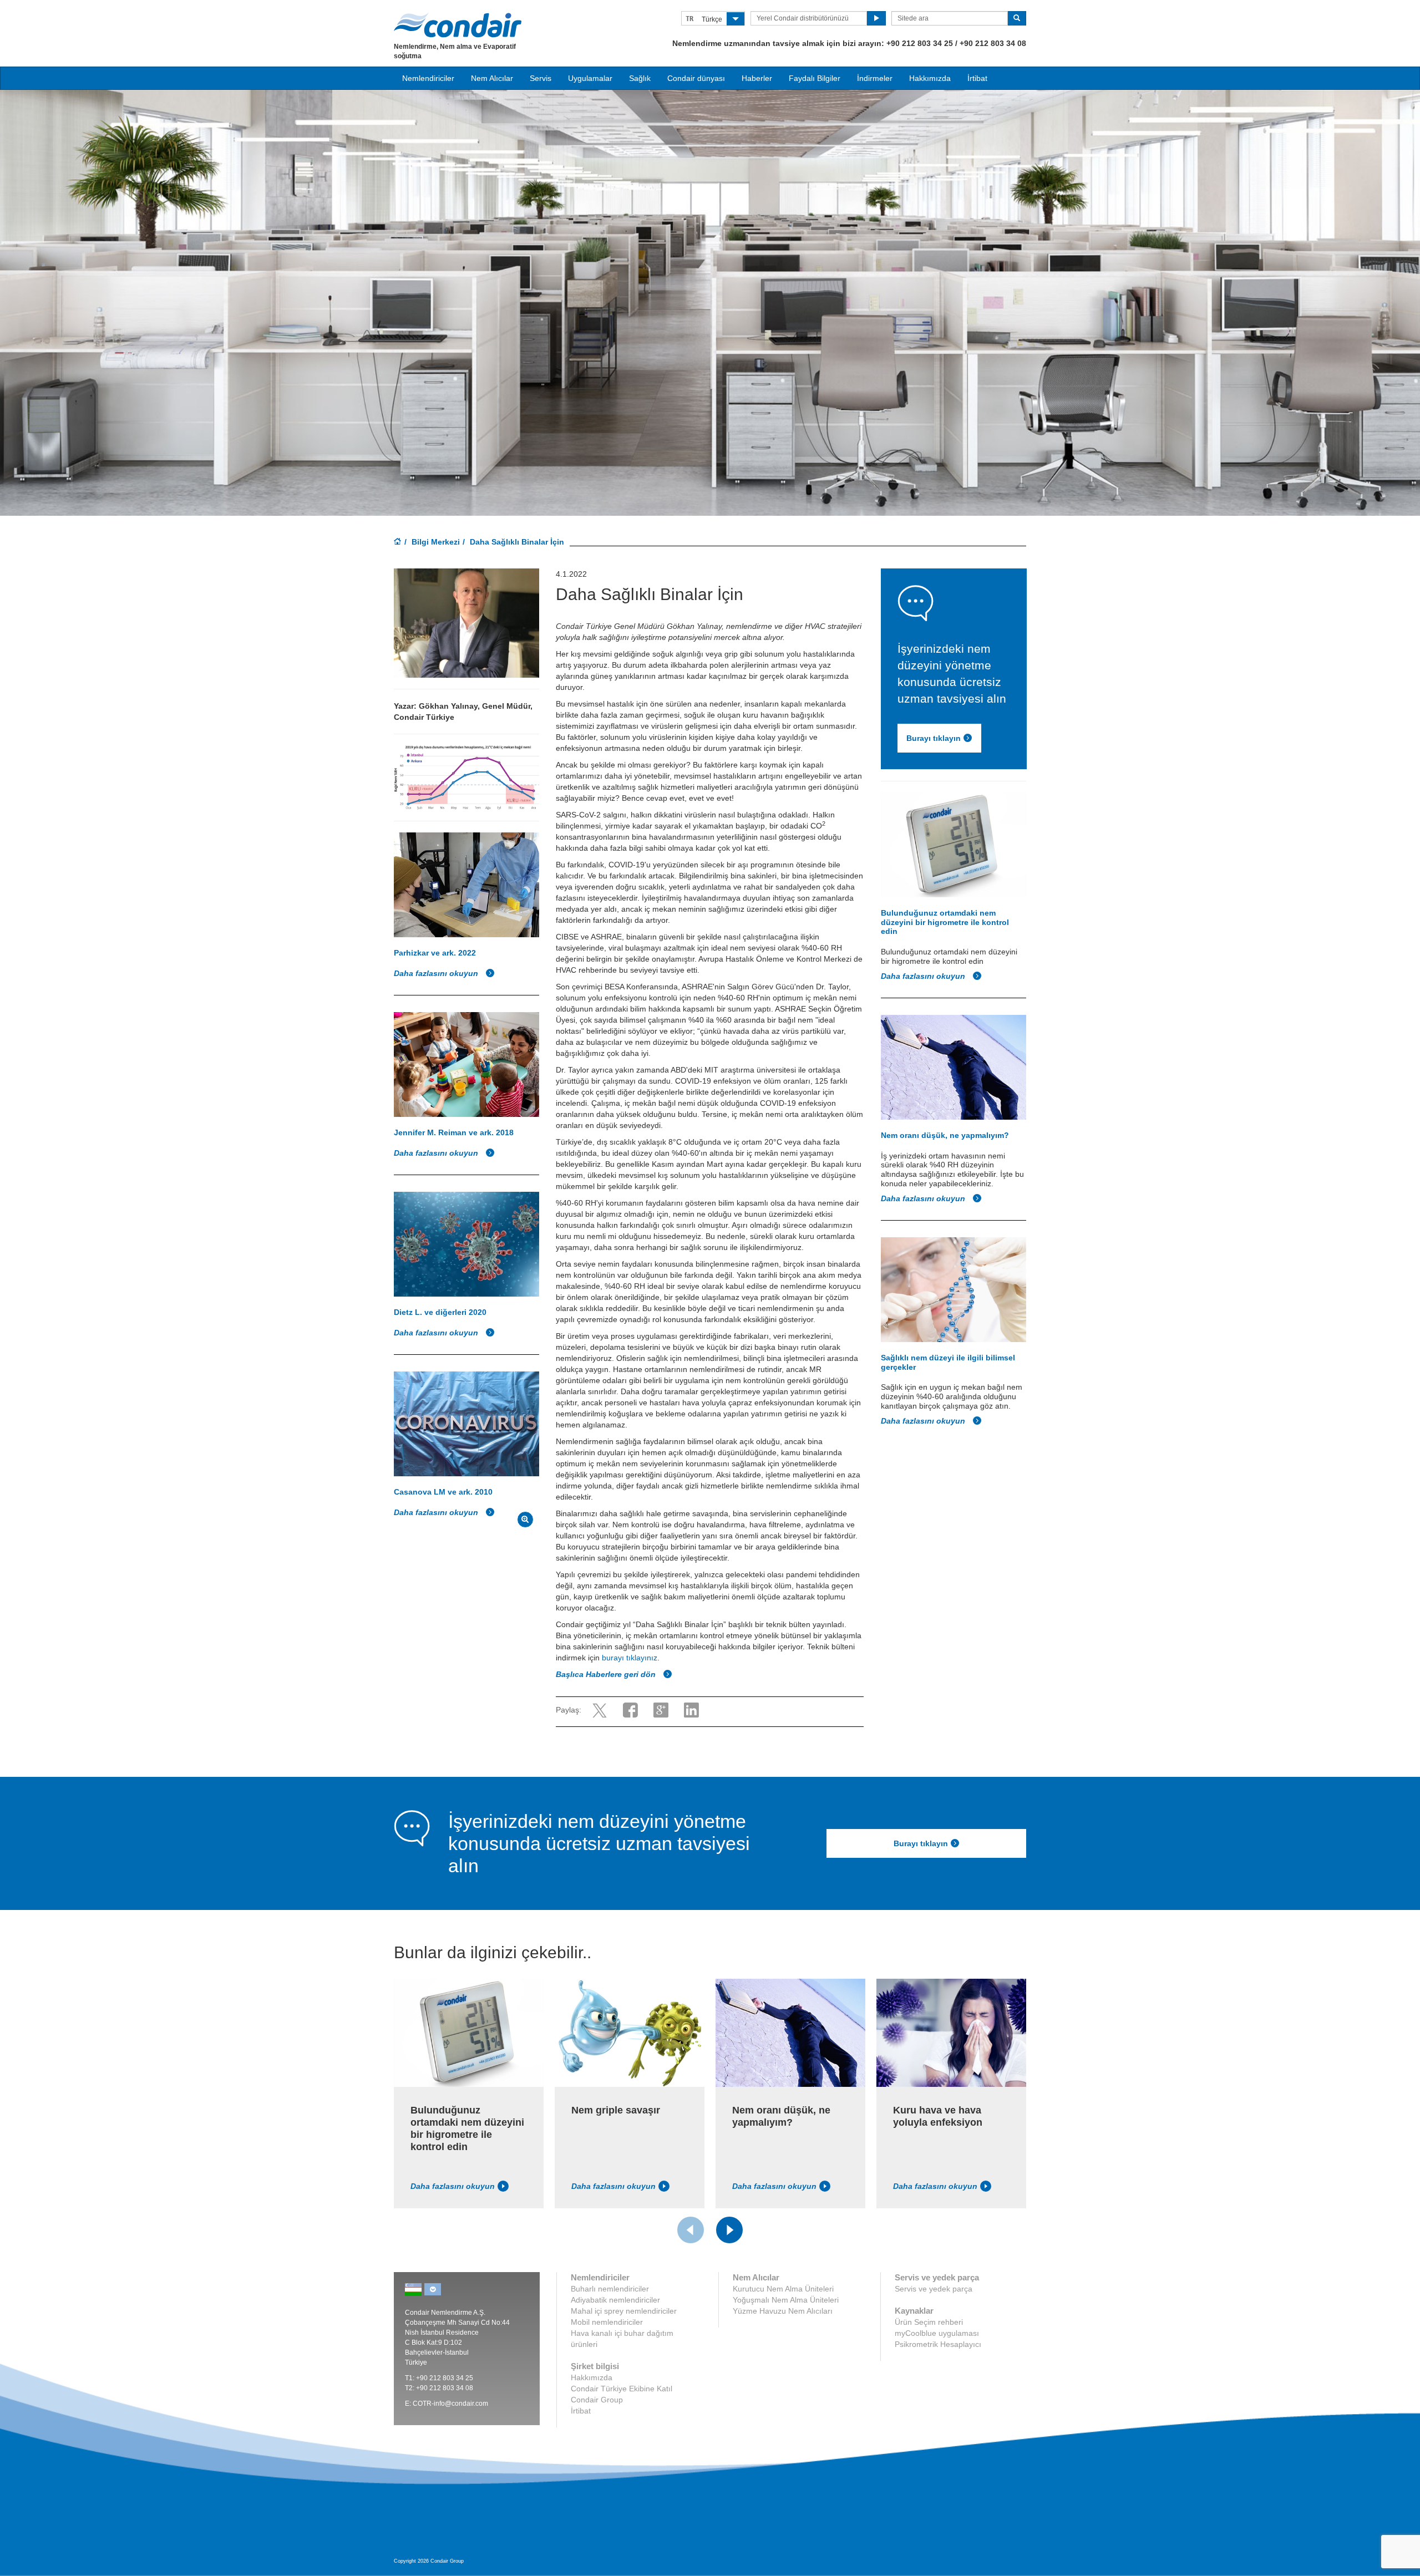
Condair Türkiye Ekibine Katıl (622, 2389)
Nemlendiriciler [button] (428, 78)
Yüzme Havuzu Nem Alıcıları (783, 2311)
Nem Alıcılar (492, 78)
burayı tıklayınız (630, 1658)
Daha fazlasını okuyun (437, 973)
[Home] (398, 542)
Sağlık (640, 78)
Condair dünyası (696, 78)
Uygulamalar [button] (590, 78)
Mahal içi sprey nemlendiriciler (624, 2311)
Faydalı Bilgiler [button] (815, 78)
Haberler (757, 78)
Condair (458, 25)
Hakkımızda (930, 78)
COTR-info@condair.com (450, 2404)
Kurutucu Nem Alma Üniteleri (783, 2289)
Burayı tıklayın (934, 739)
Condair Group (597, 2400)
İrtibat (977, 78)
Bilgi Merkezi (436, 542)
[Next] (729, 2230)
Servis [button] (541, 78)
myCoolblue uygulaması (937, 2333)
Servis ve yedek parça (934, 2289)
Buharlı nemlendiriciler (610, 2289)
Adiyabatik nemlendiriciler (615, 2300)
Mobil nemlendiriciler (607, 2322)
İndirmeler (875, 78)
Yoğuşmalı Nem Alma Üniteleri (786, 2300)
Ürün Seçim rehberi (929, 2322)
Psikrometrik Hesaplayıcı (938, 2344)
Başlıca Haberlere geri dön (607, 1674)
